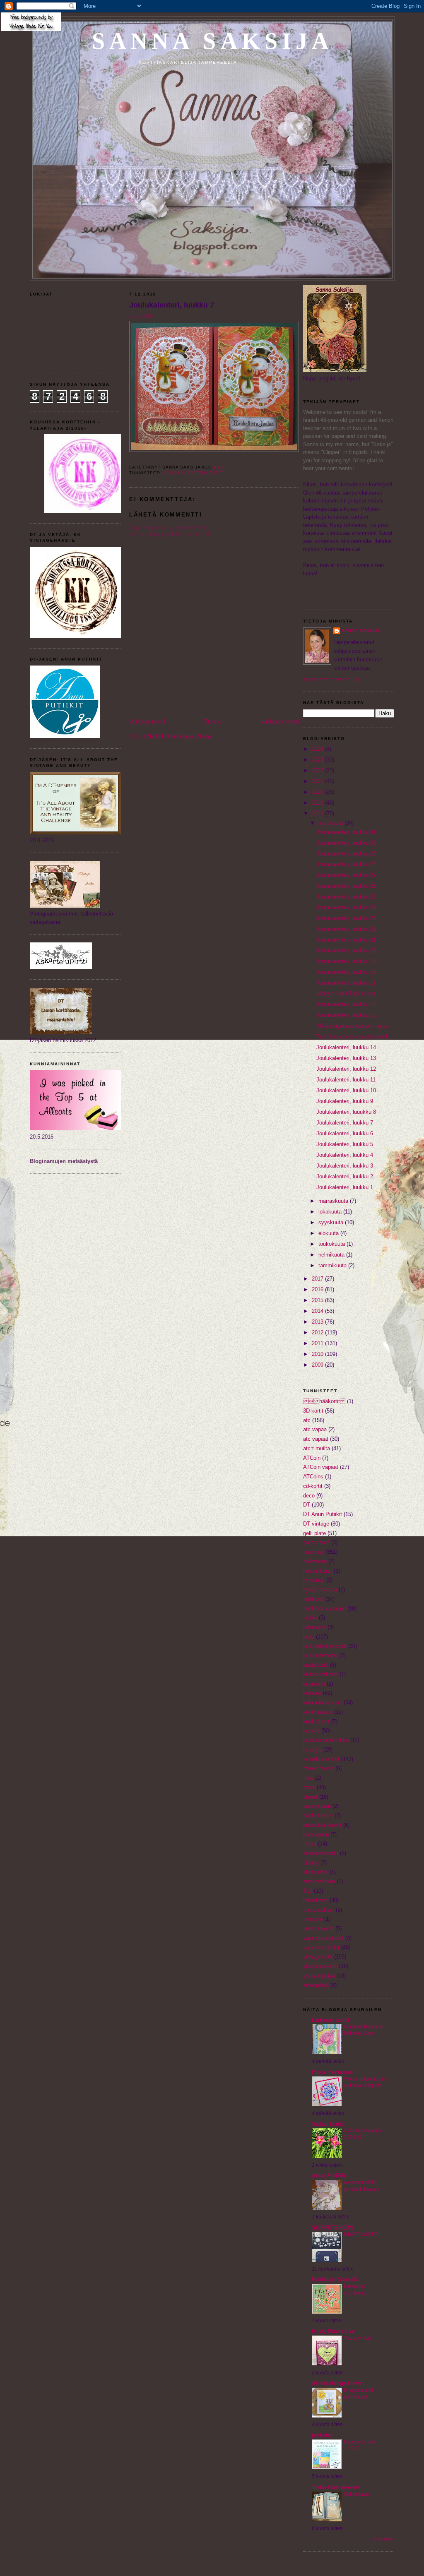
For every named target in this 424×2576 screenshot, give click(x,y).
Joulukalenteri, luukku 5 (345, 1144)
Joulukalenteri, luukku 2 (345, 1176)
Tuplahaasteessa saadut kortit (353, 1037)
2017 (318, 1279)
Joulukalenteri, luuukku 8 (346, 1112)
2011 (318, 1343)
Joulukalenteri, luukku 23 (346, 918)
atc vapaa (315, 1429)
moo (308, 1778)
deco (309, 1496)
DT (307, 1505)
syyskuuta (332, 1222)
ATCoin (312, 1458)
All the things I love (337, 2383)
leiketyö (312, 1750)
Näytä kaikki (383, 2539)
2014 (318, 1311)
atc (307, 1420)
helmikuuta (332, 1255)
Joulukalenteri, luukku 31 (346, 832)
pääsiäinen (316, 1835)
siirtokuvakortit (321, 1853)
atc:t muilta (317, 1448)
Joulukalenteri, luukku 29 (346, 854)
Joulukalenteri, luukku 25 (346, 897)
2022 (318, 770)
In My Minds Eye (333, 2331)
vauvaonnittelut (321, 1948)
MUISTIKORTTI (361, 2235)
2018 (318, 813)
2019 (318, 803)
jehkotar (322, 2435)
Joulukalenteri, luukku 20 (346, 950)
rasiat (310, 1844)
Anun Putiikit (329, 2176)
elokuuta (329, 1233)
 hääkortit (324, 1401)
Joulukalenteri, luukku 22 (346, 929)
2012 (318, 1332)
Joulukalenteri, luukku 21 (346, 940)
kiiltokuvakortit (320, 1674)
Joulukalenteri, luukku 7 (172, 305)
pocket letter (318, 1815)
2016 (318, 1289)
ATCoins (313, 1477)
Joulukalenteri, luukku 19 (346, 961)
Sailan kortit (327, 2124)
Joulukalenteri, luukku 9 (345, 1101)
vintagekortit (318, 1957)
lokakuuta (331, 1212)
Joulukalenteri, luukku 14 (346, 1047)
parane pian (317, 1806)
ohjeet (310, 1797)
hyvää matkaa (320, 1590)
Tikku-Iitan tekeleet (336, 2487)
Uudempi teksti (147, 722)
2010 (318, 1354)
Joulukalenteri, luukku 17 (346, 983)
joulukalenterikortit (193, 473)
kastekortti (316, 1665)
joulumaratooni (320, 1655)
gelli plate (314, 1533)
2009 (318, 1365)
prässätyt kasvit (322, 1825)
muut (309, 1787)
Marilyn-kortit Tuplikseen (346, 994)
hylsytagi (314, 1580)
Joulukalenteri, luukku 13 (346, 1058)
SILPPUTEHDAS (333, 2228)
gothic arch (316, 1542)
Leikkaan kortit (331, 2020)
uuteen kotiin (318, 1928)
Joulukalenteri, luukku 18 (346, 972)
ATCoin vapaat (321, 1467)
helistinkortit (318, 1571)
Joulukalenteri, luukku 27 (346, 875)
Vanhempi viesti (280, 722)
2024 (318, 749)
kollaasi (312, 1693)
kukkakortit (316, 1722)
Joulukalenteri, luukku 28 (346, 864)
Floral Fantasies (332, 2072)
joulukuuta (331, 823)
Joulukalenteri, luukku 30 (346, 843)
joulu (309, 1637)
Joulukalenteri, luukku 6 (345, 1133)
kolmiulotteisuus (323, 1703)
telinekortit (316, 1900)
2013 (318, 1322)
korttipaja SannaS (335, 2279)
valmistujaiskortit (323, 1938)
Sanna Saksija (213, 41)
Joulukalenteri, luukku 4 (345, 1155)
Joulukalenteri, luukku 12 (346, 1069)
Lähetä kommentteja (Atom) (177, 737)
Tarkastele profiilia (332, 680)
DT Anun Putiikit (323, 1514)
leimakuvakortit (321, 1759)
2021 (318, 781)
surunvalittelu (319, 1881)
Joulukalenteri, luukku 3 (345, 1166)
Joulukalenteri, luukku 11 (346, 1080)
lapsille (311, 1731)
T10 (308, 1891)
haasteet (313, 1552)
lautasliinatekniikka (326, 1740)
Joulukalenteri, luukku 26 (346, 886)
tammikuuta (333, 1265)
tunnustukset (319, 1910)
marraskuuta (334, 1201)
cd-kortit (313, 1486)
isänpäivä (314, 1627)
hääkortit (313, 1599)
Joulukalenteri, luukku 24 (346, 907)
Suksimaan (356, 2494)
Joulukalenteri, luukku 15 (346, 1015)
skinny (311, 1863)
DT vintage (316, 1524)
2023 (318, 760)
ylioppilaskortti (320, 1966)
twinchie (313, 1919)
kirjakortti (314, 1684)
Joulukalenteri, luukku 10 (346, 1090)
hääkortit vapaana (324, 1609)
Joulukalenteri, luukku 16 (346, 1004)
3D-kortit (313, 1411)
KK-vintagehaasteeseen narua (352, 1026)
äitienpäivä (316, 1985)
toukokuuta (332, 1244)
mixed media (318, 1768)
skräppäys (316, 1872)
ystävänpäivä (319, 1976)
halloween (315, 1561)
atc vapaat (316, 1439)
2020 (318, 792)
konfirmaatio (318, 1712)
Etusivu (213, 722)
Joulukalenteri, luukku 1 (345, 1187)
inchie (310, 1618)
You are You (357, 2338)
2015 (318, 1300)
